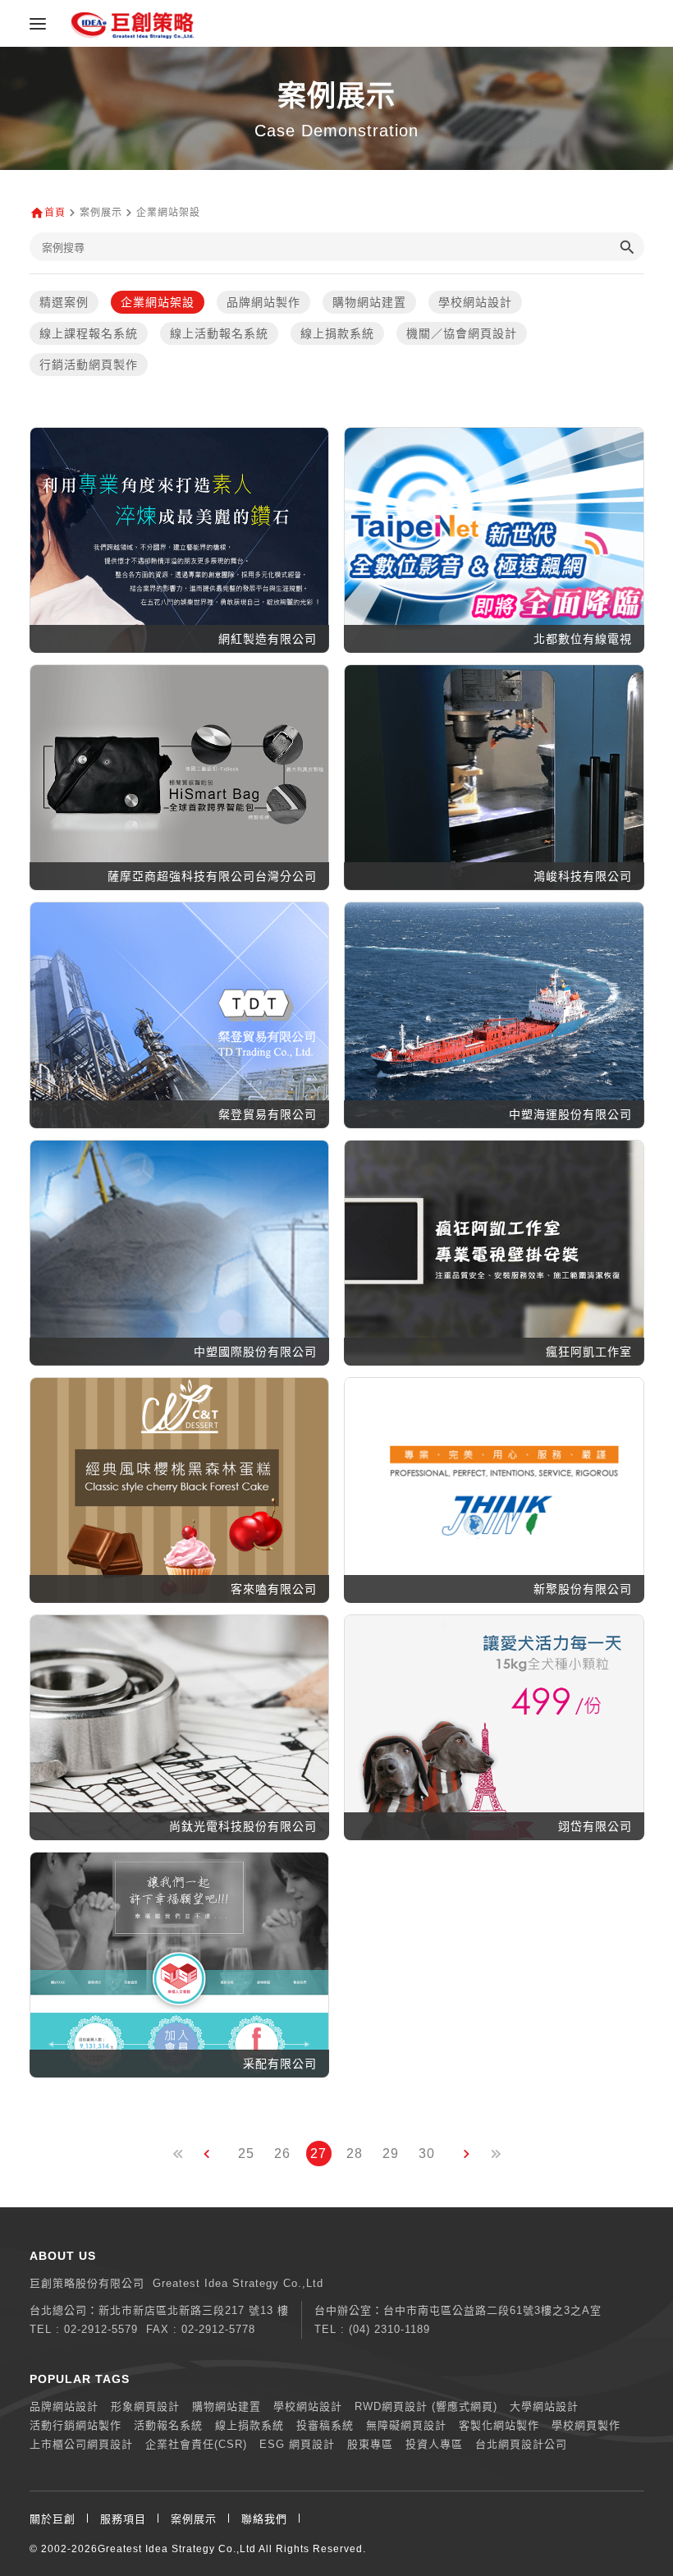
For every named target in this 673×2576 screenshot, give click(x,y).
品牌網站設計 (64, 2406)
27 (318, 2154)
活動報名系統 (168, 2425)
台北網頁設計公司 (521, 2444)
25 (246, 2154)
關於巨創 (53, 2519)
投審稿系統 (325, 2425)
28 (355, 2154)
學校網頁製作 (586, 2425)
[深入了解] (179, 554)
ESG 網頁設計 (297, 2444)
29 (391, 2154)
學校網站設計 (475, 302)
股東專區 (370, 2444)
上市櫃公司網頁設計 (81, 2444)
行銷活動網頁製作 (89, 365)
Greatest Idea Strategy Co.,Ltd (177, 2549)
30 (427, 2154)
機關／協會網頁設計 (462, 333)
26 (282, 2154)
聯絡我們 (264, 2519)
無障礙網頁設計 (406, 2425)
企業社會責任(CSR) (196, 2444)
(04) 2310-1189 (389, 2329)
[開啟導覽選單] (38, 24)
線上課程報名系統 (89, 333)
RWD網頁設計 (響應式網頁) (426, 2406)
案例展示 (194, 2519)
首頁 (55, 213)
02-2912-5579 (101, 2329)
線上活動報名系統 (219, 333)
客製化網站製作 (499, 2425)
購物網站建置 (369, 302)
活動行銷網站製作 (76, 2425)
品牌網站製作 (263, 302)
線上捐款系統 (337, 333)
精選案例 (64, 302)
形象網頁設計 (145, 2406)
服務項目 (123, 2519)
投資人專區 (434, 2444)
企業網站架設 (158, 302)
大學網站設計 (544, 2406)
